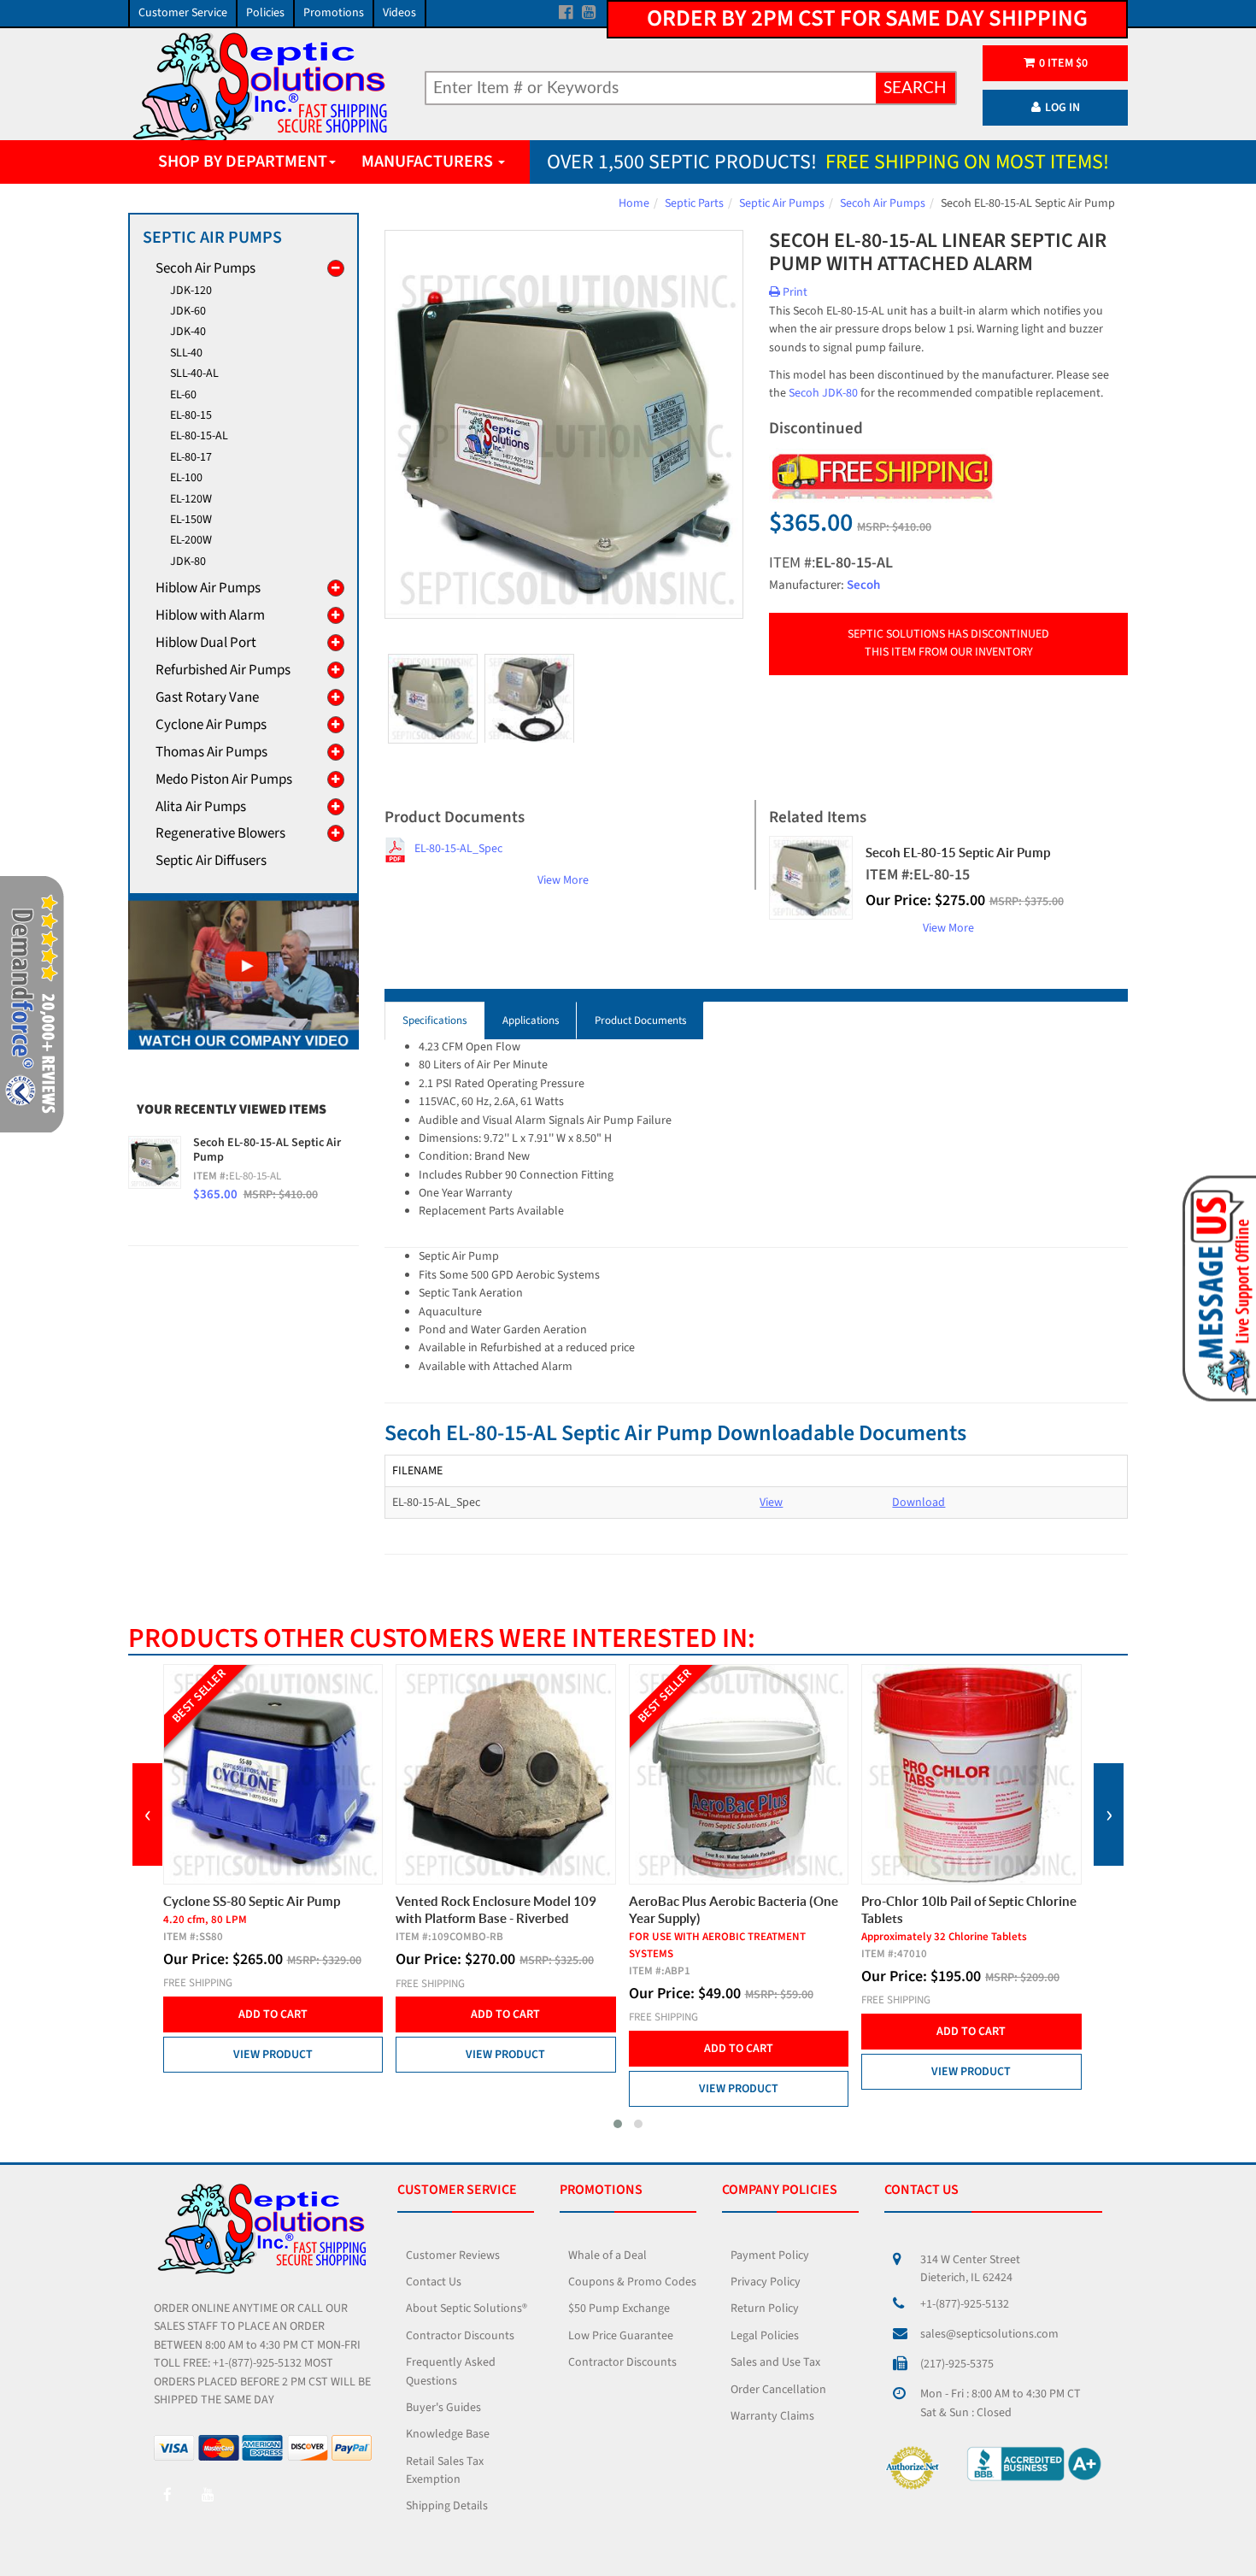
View (771, 1503)
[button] (618, 2124)
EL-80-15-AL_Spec (458, 849)
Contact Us (434, 2282)
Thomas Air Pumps (211, 752)
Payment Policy (770, 2255)
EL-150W (191, 520)
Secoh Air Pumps (883, 203)
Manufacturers (429, 162)
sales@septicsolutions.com (989, 2334)
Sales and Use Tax (775, 2362)
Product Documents (640, 1020)
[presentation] (147, 1814)
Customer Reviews (453, 2255)
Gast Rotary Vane (207, 697)
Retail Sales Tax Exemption (445, 2470)
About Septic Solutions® (467, 2308)
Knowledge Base (448, 2434)
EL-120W (191, 499)
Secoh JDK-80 (823, 393)
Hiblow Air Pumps (208, 588)
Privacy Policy (766, 2282)
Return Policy (765, 2308)
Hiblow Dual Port (206, 643)
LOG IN (1062, 108)
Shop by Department (243, 162)
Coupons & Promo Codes (632, 2282)
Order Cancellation (778, 2390)
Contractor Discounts (460, 2336)
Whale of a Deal (607, 2255)
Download (919, 1503)
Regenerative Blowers (220, 833)
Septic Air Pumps (782, 203)
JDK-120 (191, 291)
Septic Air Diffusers (211, 861)
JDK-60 (188, 311)
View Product (273, 2055)
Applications (531, 1020)
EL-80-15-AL (199, 436)
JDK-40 (188, 332)
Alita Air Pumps (201, 807)
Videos (399, 13)
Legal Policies (765, 2336)
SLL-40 (186, 353)
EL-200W (191, 540)
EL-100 (186, 478)
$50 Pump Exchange (619, 2308)
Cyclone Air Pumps (211, 725)
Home (634, 203)
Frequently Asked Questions (451, 2371)
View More (563, 880)
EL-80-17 (191, 457)
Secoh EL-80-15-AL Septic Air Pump (267, 1150)
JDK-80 (188, 562)
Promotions (334, 13)
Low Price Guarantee (621, 2336)
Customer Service (183, 13)
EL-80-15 (191, 415)
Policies (265, 13)
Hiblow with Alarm (210, 615)
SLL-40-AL (194, 373)
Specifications (434, 1020)
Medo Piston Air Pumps (224, 779)
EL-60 (183, 395)
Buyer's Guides (443, 2408)
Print (794, 292)
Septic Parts (694, 203)
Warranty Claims (772, 2416)
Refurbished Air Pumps (223, 670)
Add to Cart (273, 2014)
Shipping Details (447, 2506)
